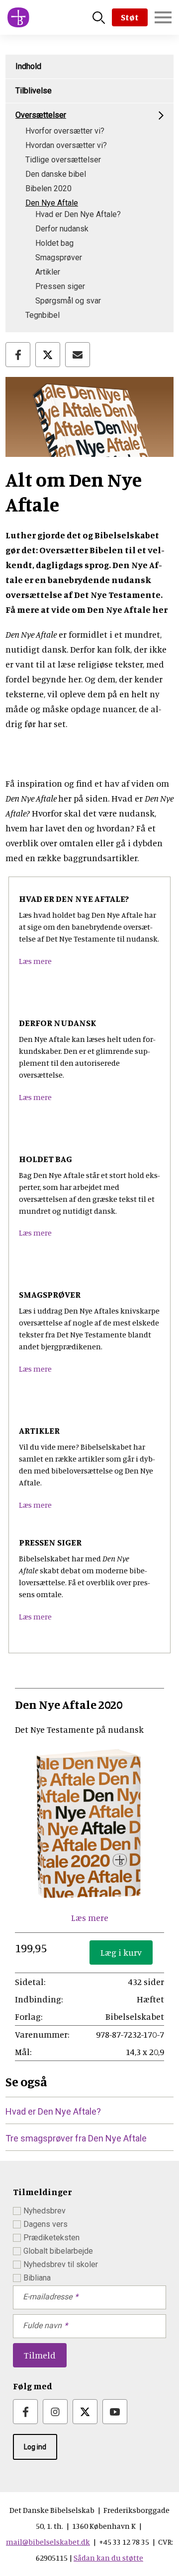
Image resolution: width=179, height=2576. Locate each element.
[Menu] (163, 17)
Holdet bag (54, 243)
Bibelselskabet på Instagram (55, 2412)
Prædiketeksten (51, 2238)
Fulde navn (42, 2325)
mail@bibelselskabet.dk (48, 2542)
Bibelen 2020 (48, 188)
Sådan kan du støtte (108, 2558)
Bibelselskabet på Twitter (85, 2412)
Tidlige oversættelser (63, 160)
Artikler (48, 272)
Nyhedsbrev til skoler (61, 2264)
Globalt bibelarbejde (58, 2251)
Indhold (28, 66)
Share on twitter (48, 355)
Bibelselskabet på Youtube (115, 2412)
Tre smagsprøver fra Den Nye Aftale (76, 2138)
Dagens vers (45, 2224)
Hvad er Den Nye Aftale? (78, 214)
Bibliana (37, 2278)
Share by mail (78, 355)
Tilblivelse (34, 91)
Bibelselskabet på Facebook (25, 2412)
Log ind (35, 2447)
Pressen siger (60, 286)
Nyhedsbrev (45, 2211)
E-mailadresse (47, 2297)
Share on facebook (18, 355)
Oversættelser (41, 115)
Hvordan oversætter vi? (66, 145)
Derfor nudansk (62, 229)
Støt (130, 17)
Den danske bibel (56, 174)
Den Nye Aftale (52, 203)
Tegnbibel (43, 315)
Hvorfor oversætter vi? (65, 131)
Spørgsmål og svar (68, 301)
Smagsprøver (59, 258)
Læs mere (35, 961)
